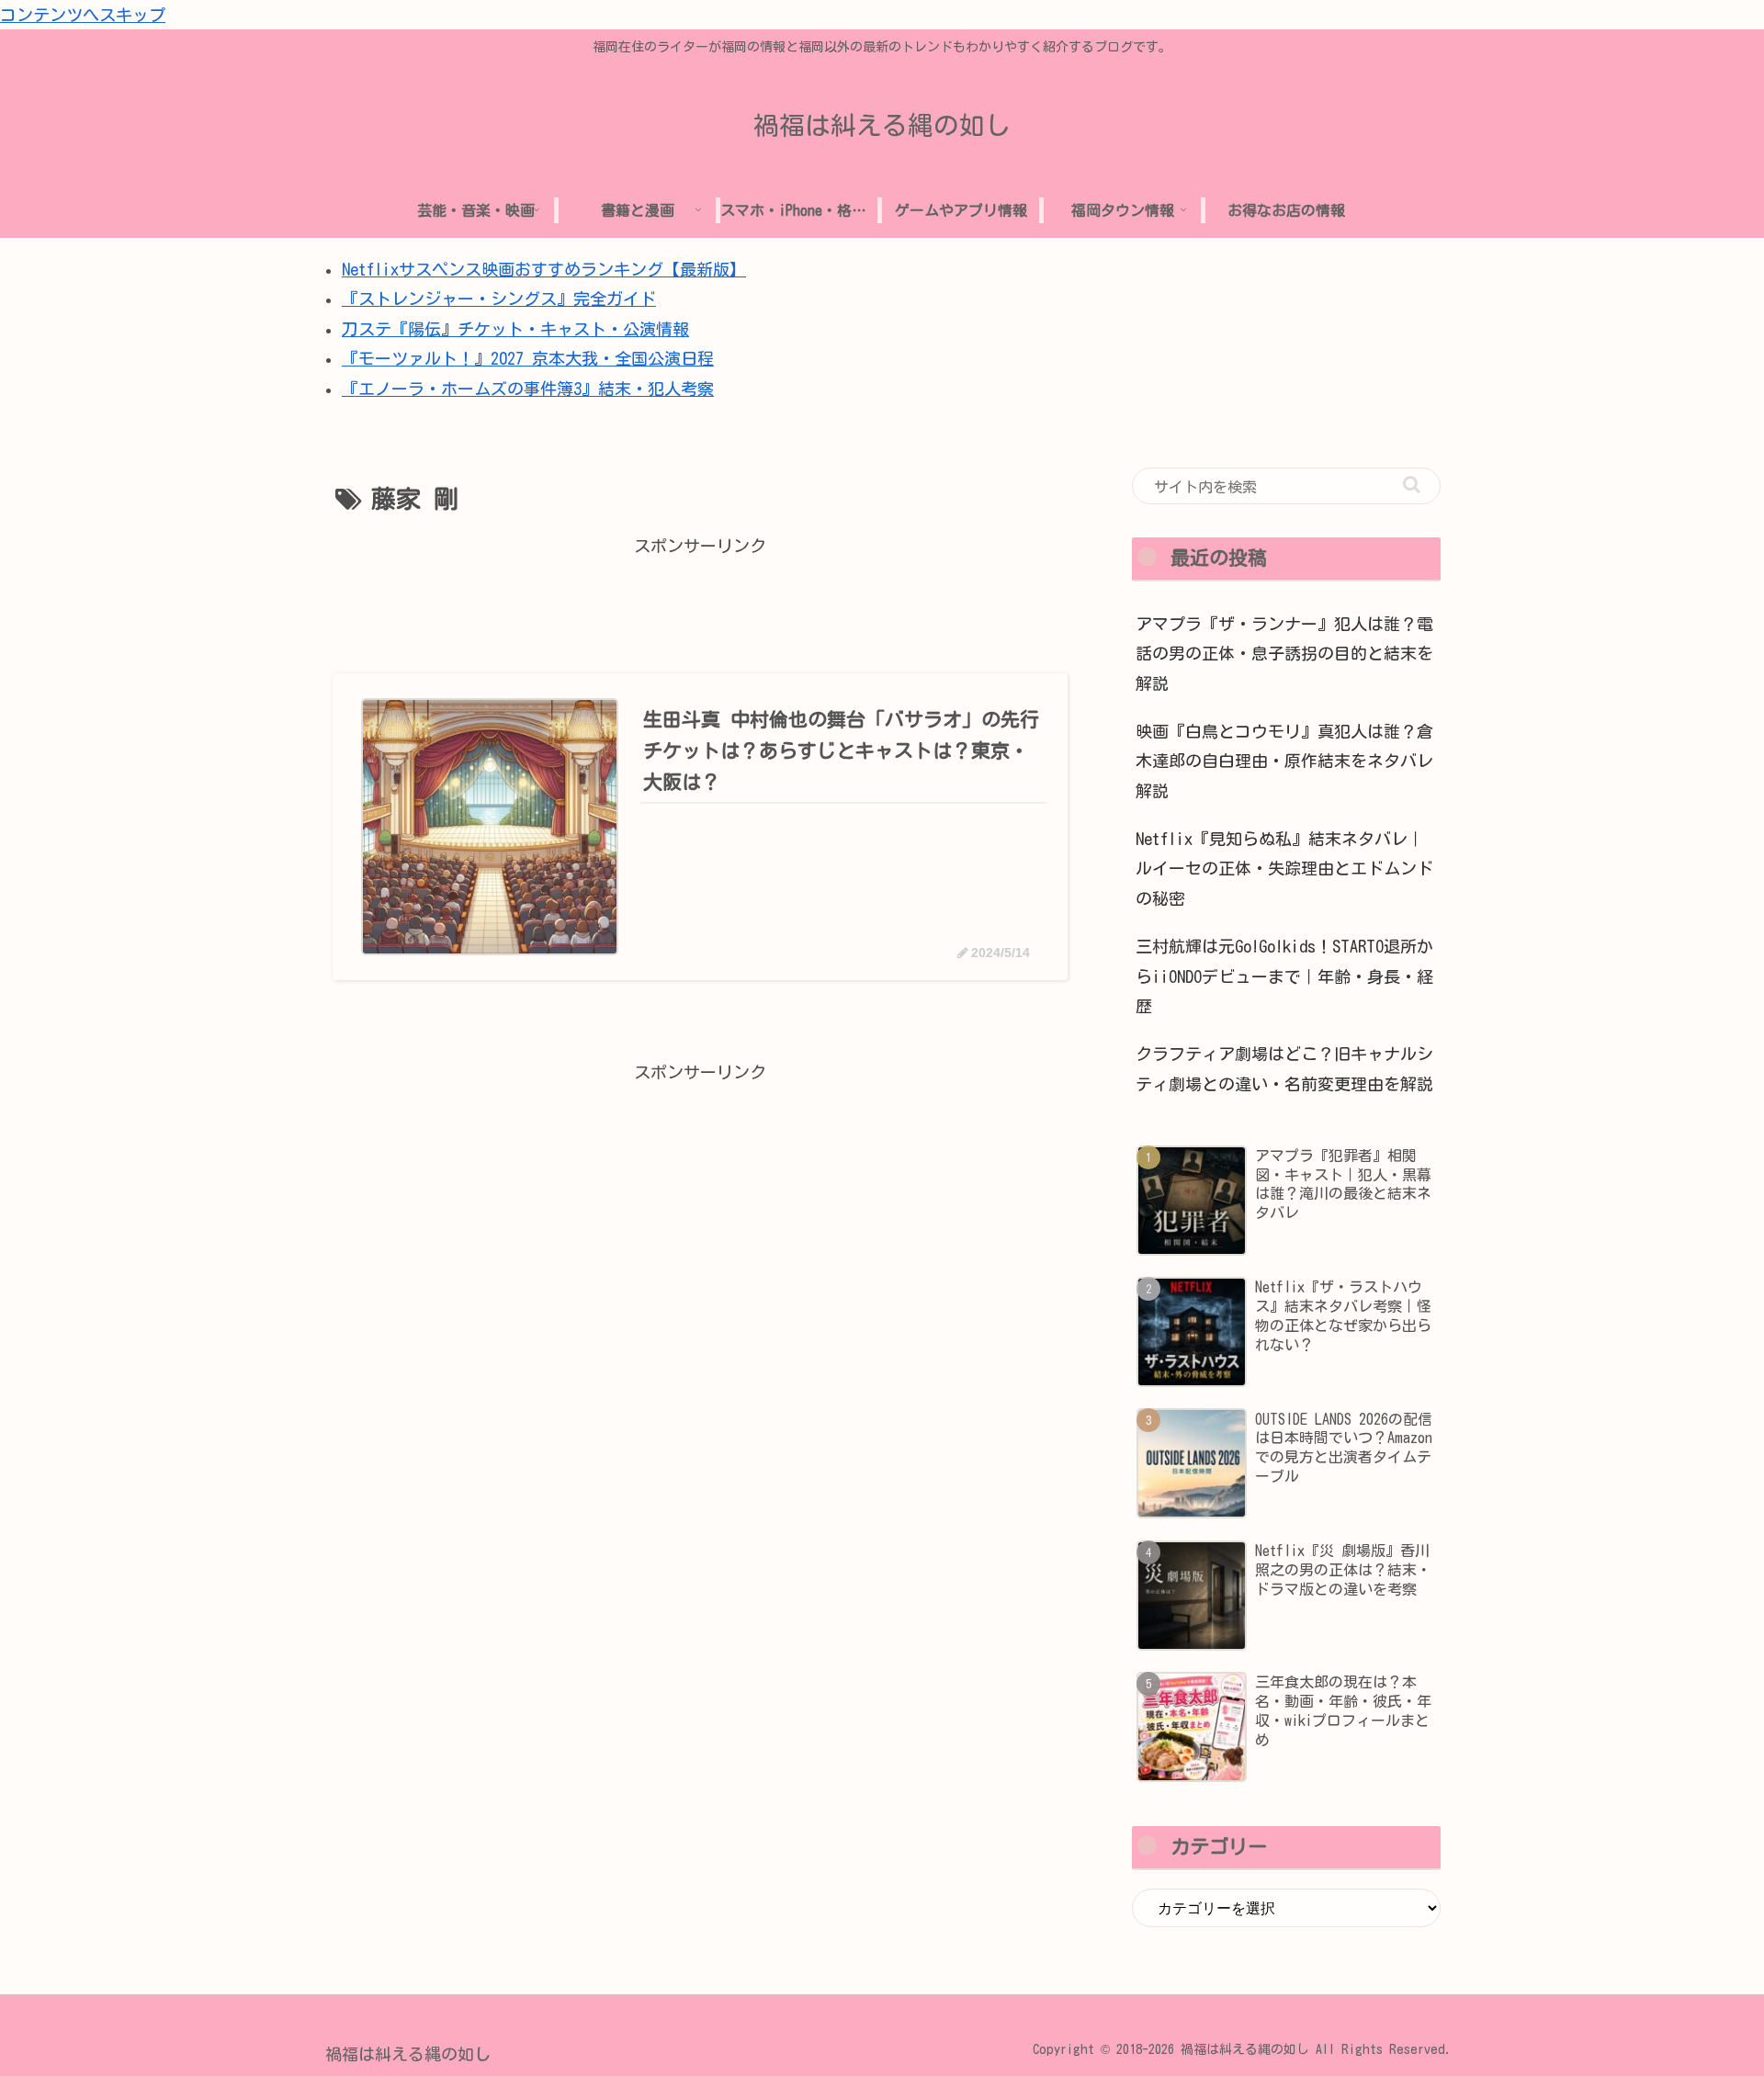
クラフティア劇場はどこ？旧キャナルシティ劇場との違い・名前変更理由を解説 (1284, 1068)
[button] (1412, 485)
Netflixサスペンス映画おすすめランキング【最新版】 (544, 269)
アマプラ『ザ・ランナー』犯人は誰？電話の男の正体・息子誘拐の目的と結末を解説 (1284, 654)
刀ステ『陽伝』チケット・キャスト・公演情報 (515, 329)
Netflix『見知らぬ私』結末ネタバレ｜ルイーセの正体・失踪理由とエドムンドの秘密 (1284, 869)
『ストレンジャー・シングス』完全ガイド (499, 299)
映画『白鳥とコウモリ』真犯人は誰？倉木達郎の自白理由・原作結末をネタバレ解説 (1284, 761)
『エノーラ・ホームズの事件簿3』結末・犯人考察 (528, 389)
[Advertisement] (700, 603)
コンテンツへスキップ (83, 15)
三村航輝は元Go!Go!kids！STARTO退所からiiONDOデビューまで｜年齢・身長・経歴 (1284, 976)
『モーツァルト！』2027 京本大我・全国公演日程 (528, 358)
